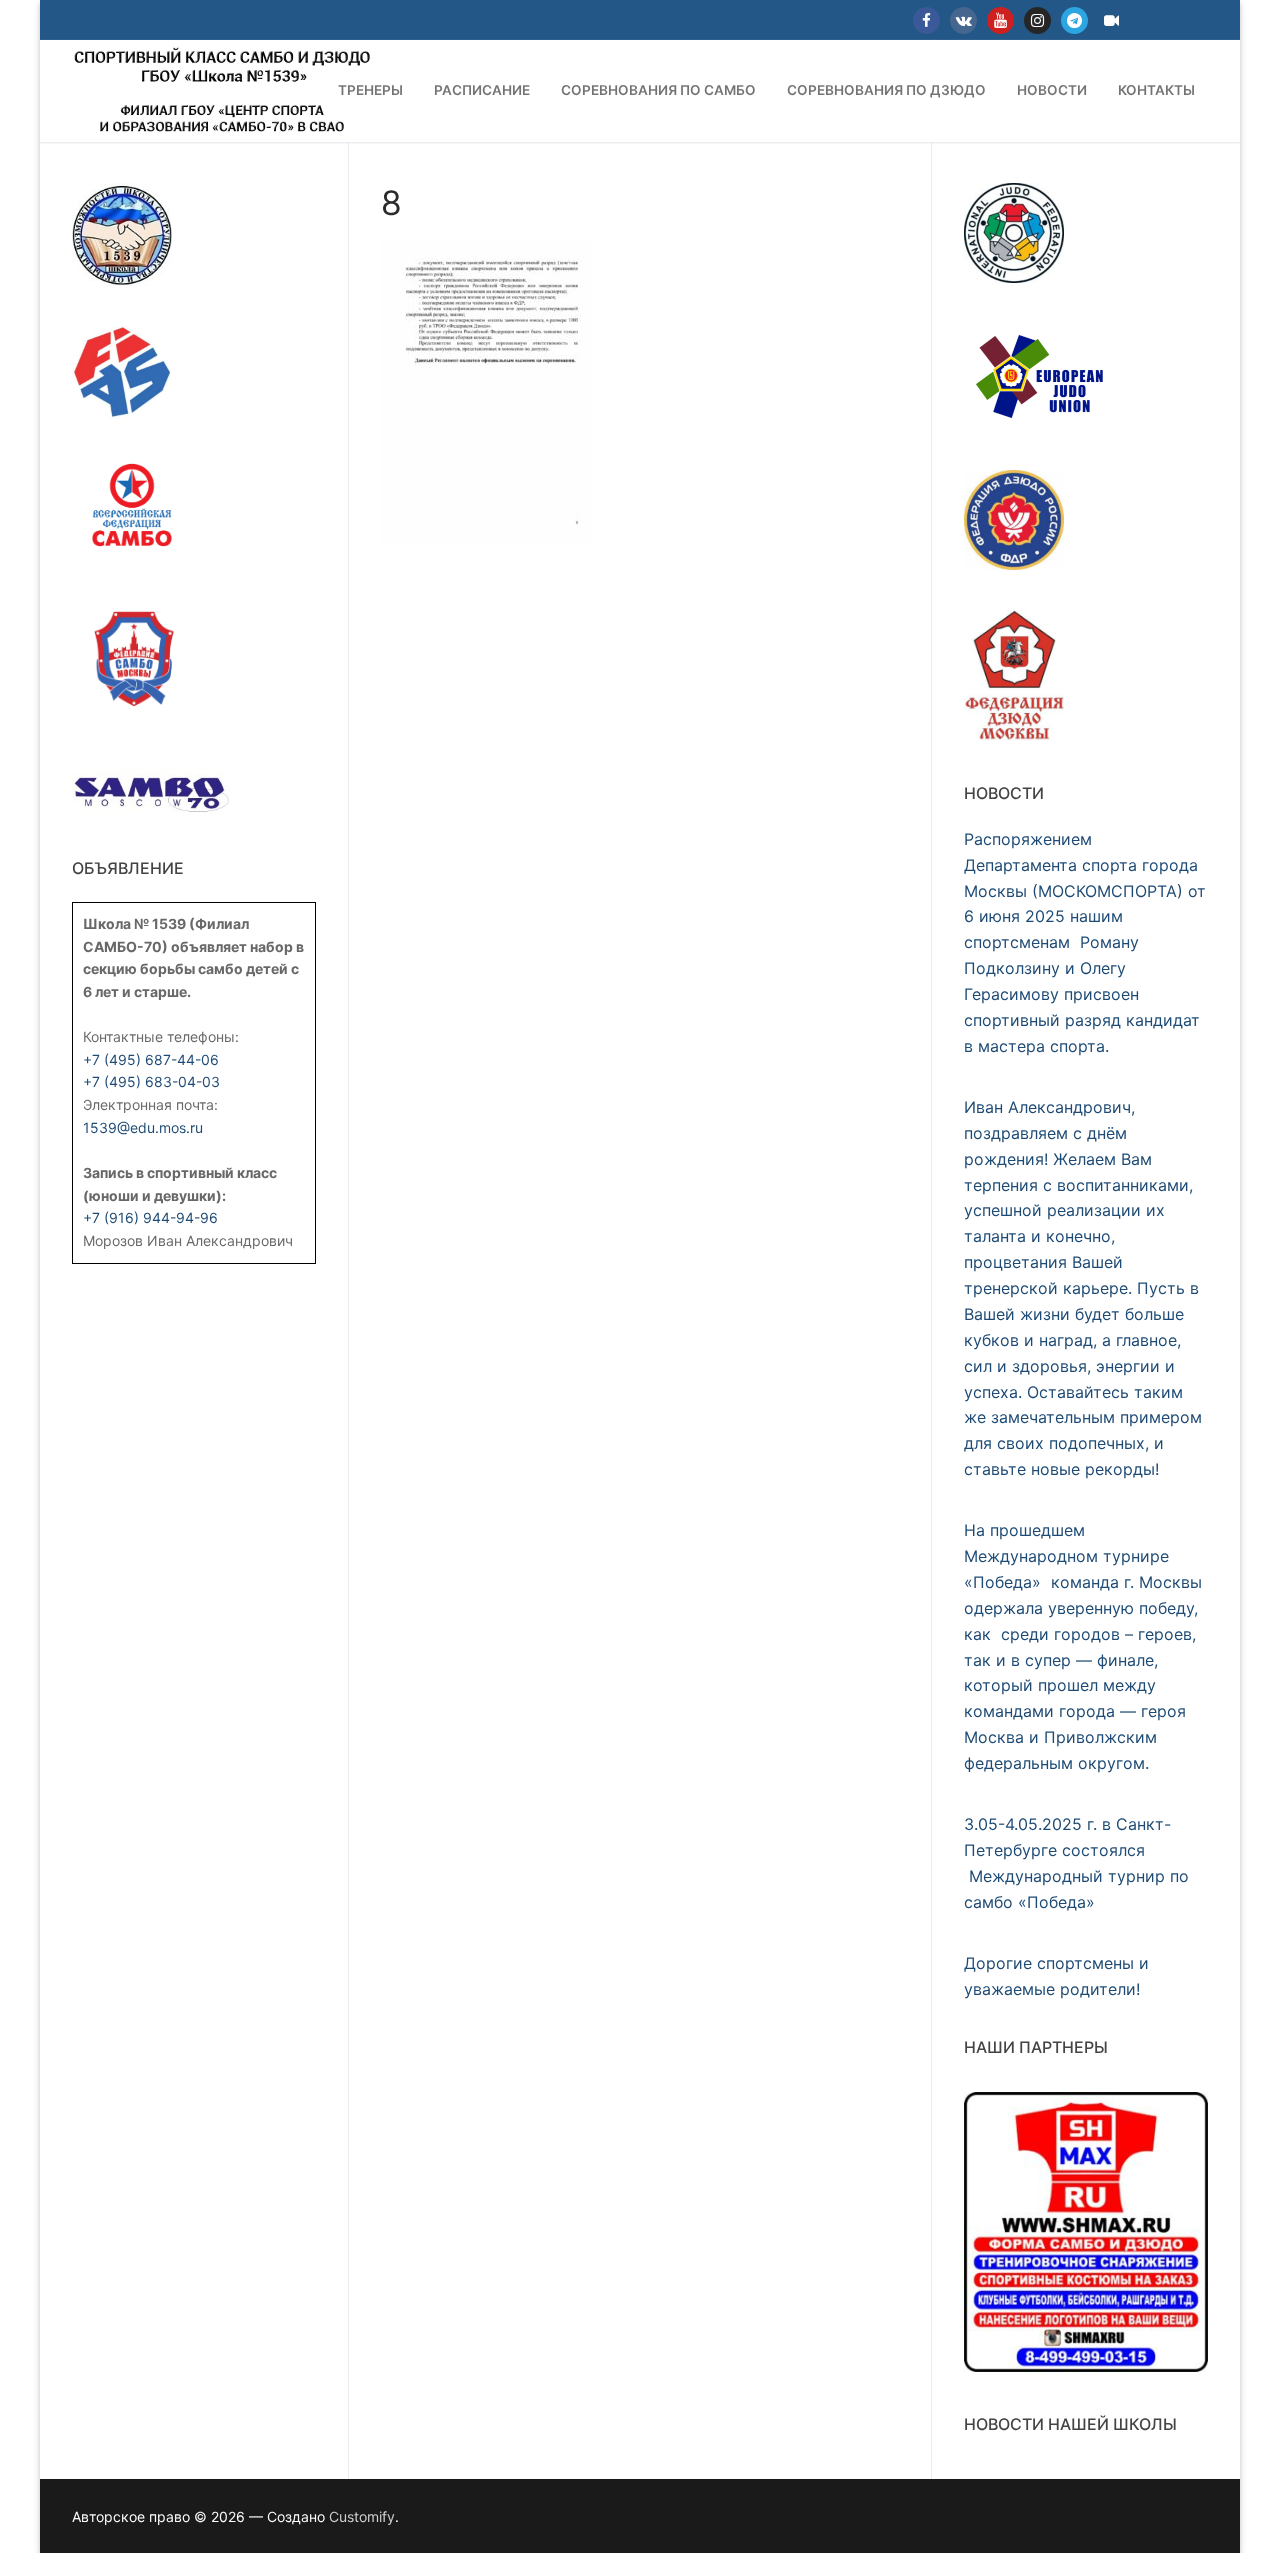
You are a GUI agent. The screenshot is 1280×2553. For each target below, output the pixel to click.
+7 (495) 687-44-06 (151, 1059)
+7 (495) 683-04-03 (151, 1081)
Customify (362, 2516)
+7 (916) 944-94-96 (150, 1217)
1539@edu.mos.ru (143, 1127)
